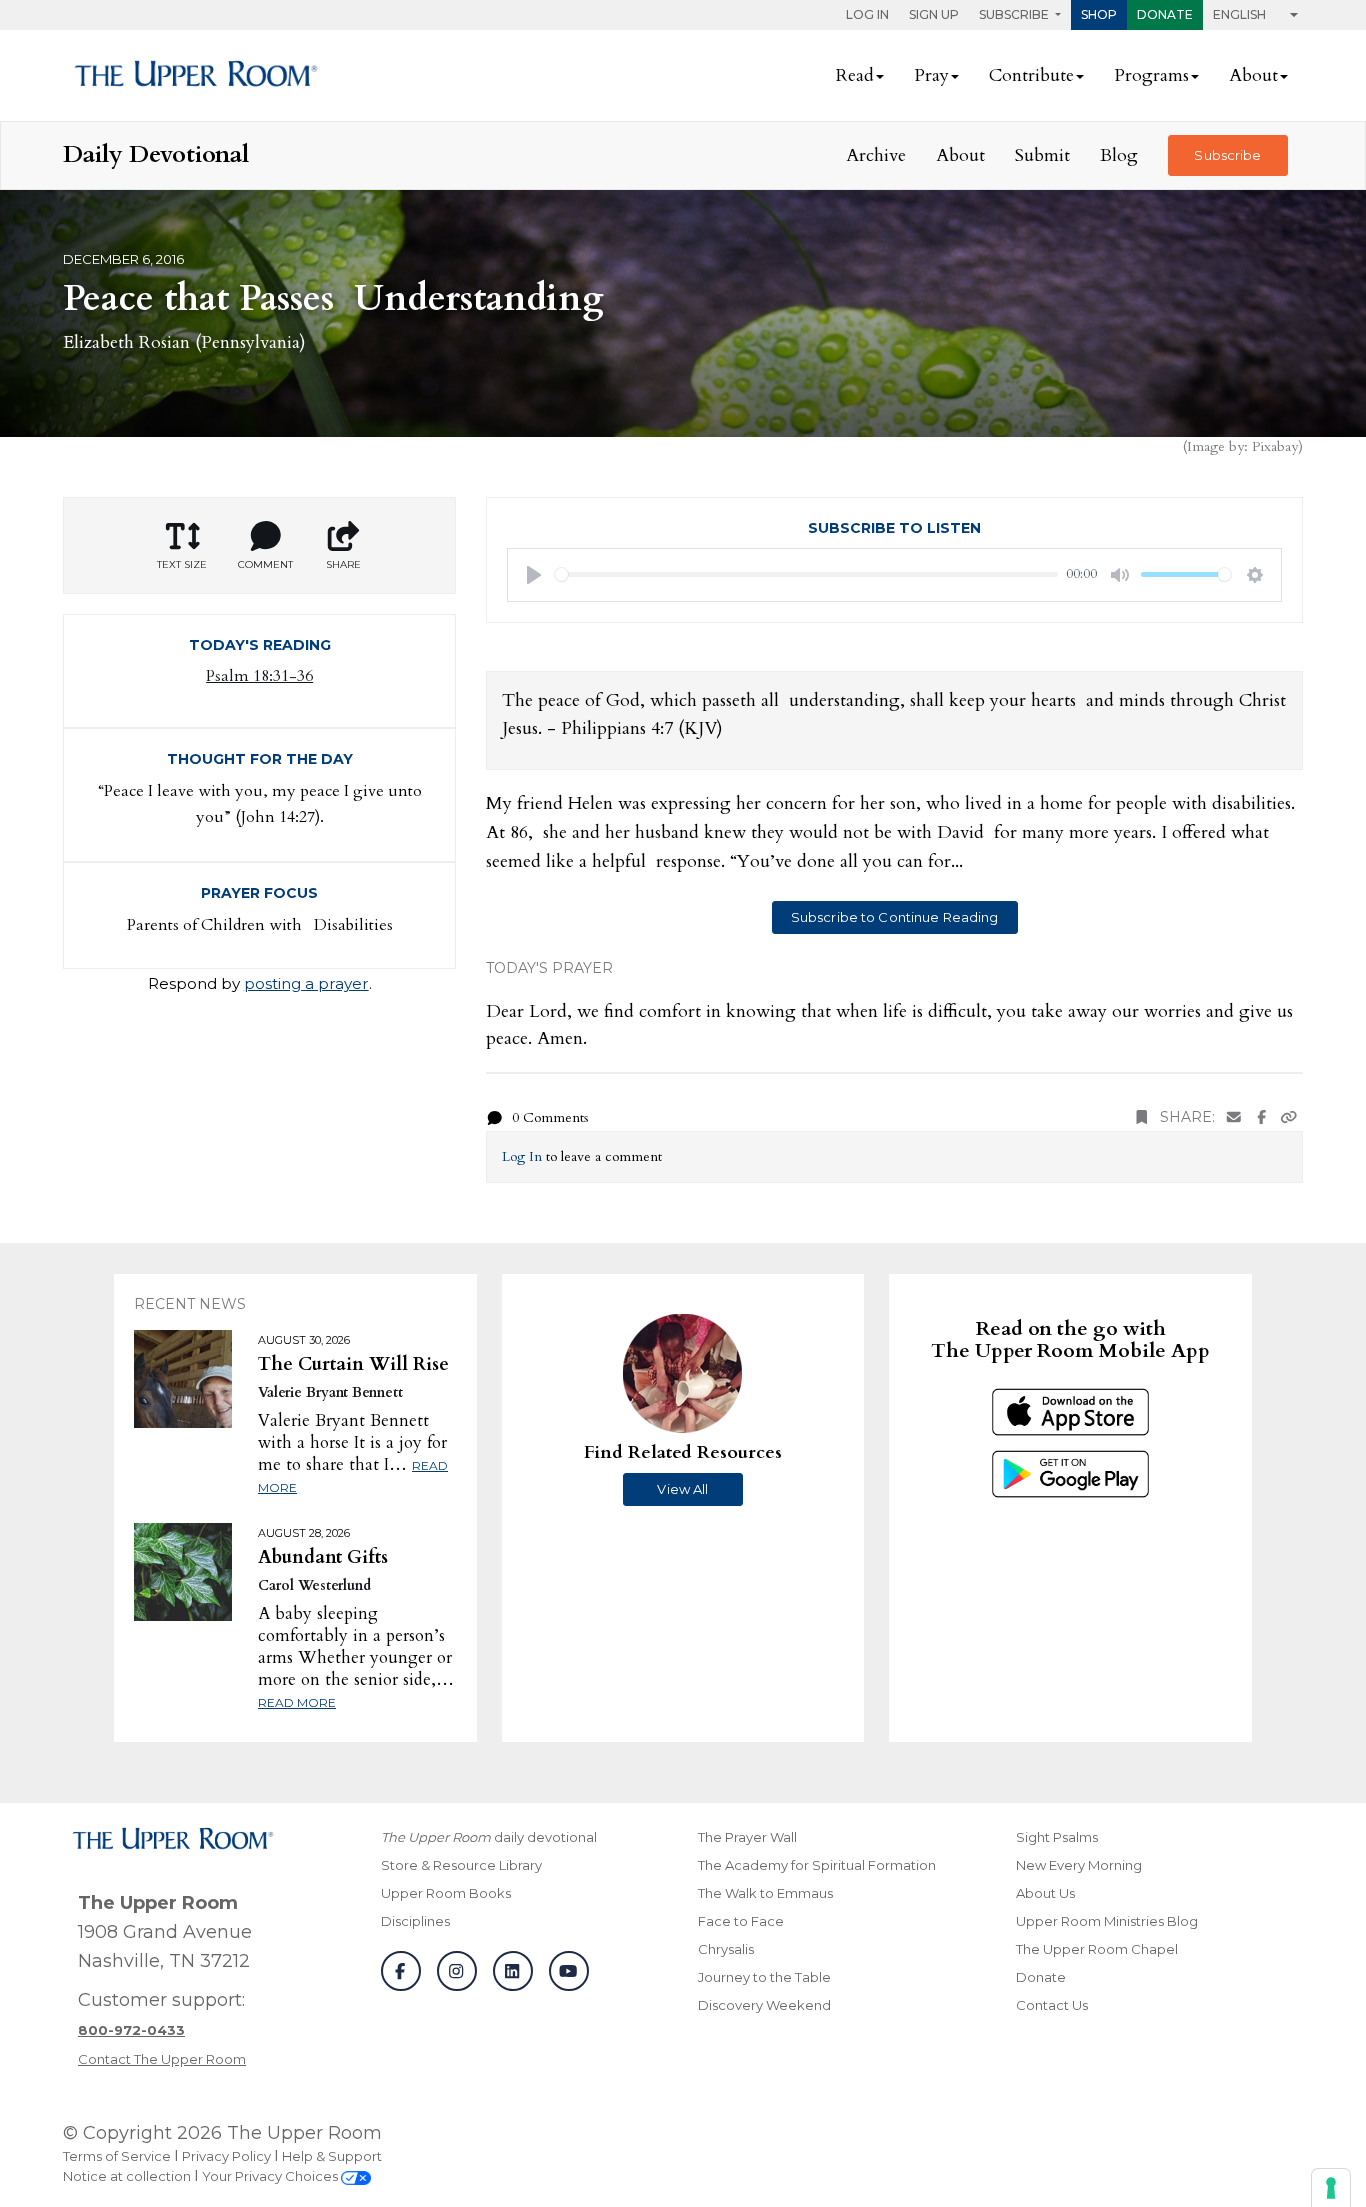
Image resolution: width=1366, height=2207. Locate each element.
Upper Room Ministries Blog (1107, 1921)
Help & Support (332, 2156)
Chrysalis (726, 1949)
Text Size (182, 564)
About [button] (1253, 75)
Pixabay (1275, 446)
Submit (1042, 155)
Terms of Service (117, 2156)
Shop (1099, 14)
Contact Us (1052, 2005)
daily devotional (489, 1837)
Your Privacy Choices (271, 2176)
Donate (1165, 14)
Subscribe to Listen (894, 528)
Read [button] (855, 75)
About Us (1045, 1893)
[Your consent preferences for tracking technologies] (1331, 2188)
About (960, 155)
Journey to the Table (764, 1977)
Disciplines (415, 1921)
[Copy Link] (1289, 1117)
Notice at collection (127, 2176)
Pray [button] (931, 75)
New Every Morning (1079, 1865)
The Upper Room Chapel (1097, 1949)
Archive (876, 155)
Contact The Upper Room (162, 2059)
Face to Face (741, 1921)
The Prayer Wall (747, 1837)
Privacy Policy (226, 2156)
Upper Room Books (446, 1893)
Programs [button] (1151, 75)
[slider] (806, 574)
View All (682, 1489)
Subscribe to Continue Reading (895, 917)
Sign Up (934, 14)
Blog (1119, 155)
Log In (867, 14)
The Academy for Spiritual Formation (817, 1865)
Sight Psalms (1057, 1837)
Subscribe (1227, 155)
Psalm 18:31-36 (259, 676)
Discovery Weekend (764, 2005)
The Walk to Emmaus (765, 1893)
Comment (265, 564)
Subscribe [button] (1015, 14)
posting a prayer (306, 983)
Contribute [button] (1031, 75)
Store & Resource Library (461, 1865)
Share (343, 564)
